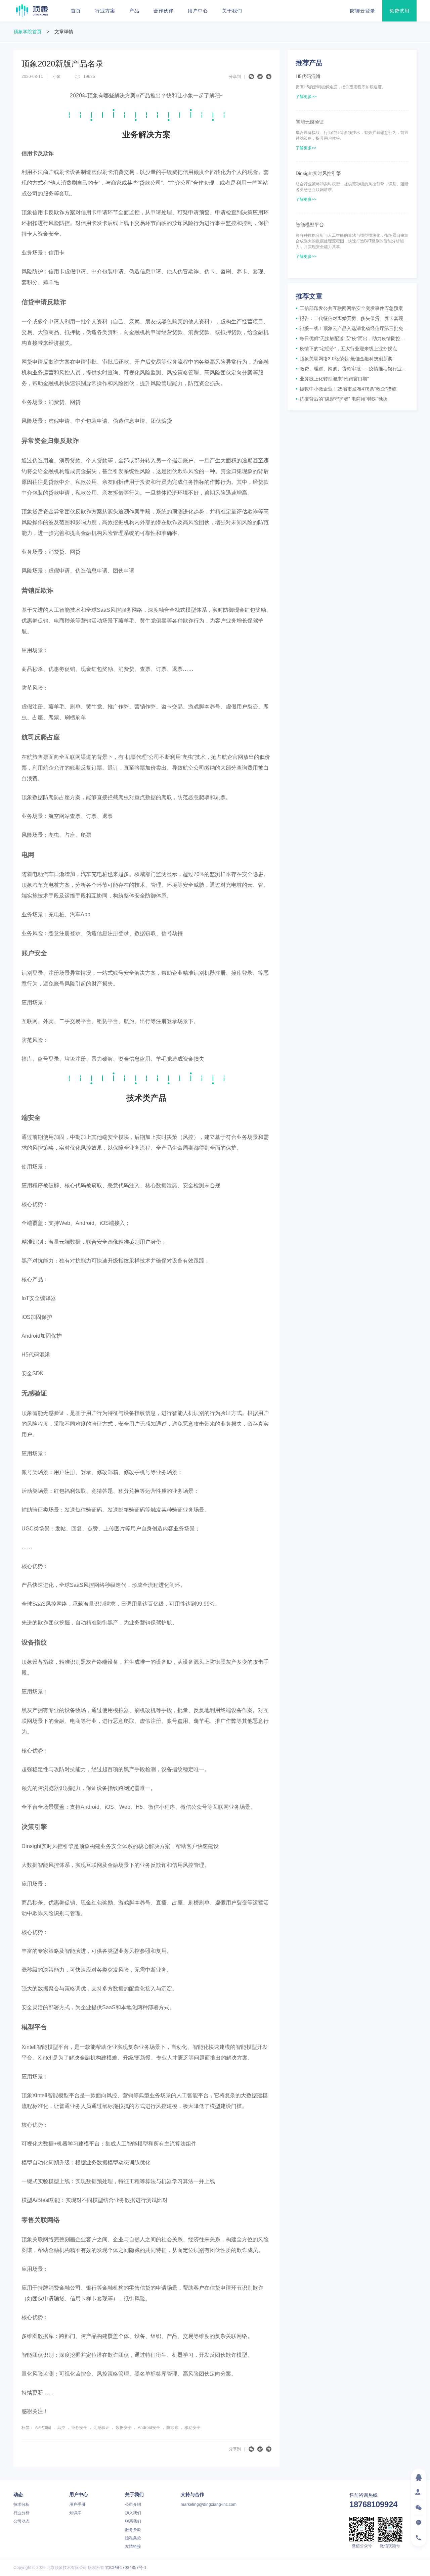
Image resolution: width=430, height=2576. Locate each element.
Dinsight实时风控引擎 (318, 173)
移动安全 (192, 2428)
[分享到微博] (260, 77)
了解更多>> (306, 97)
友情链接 (133, 2546)
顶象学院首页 (28, 32)
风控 (61, 2428)
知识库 (75, 2513)
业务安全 (79, 2428)
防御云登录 (363, 11)
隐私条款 (133, 2538)
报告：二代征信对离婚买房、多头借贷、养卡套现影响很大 (352, 318)
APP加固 (43, 2428)
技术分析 (21, 2504)
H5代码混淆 (308, 76)
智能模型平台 (310, 225)
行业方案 (105, 11)
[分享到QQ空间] (269, 77)
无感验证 (101, 2428)
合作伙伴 (164, 11)
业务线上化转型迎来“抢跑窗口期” (332, 379)
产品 (134, 11)
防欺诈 (172, 2428)
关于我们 (232, 11)
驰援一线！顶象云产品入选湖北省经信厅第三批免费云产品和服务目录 (352, 328)
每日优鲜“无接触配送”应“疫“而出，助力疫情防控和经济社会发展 (352, 338)
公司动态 (21, 2521)
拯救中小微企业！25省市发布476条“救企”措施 (346, 389)
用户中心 (198, 11)
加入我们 (133, 2513)
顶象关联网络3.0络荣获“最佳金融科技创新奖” (345, 359)
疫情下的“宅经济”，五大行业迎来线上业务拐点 (346, 349)
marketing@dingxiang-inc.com (209, 2504)
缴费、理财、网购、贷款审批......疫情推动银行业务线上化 (352, 369)
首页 (76, 11)
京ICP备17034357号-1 (126, 2568)
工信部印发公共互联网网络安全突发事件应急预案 (349, 308)
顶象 (32, 11)
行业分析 (21, 2513)
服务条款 (133, 2530)
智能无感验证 (310, 122)
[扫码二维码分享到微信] (251, 77)
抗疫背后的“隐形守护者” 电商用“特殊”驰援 (342, 399)
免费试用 (399, 11)
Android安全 (149, 2428)
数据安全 (124, 2428)
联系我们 (133, 2521)
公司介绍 (133, 2504)
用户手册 (77, 2504)
